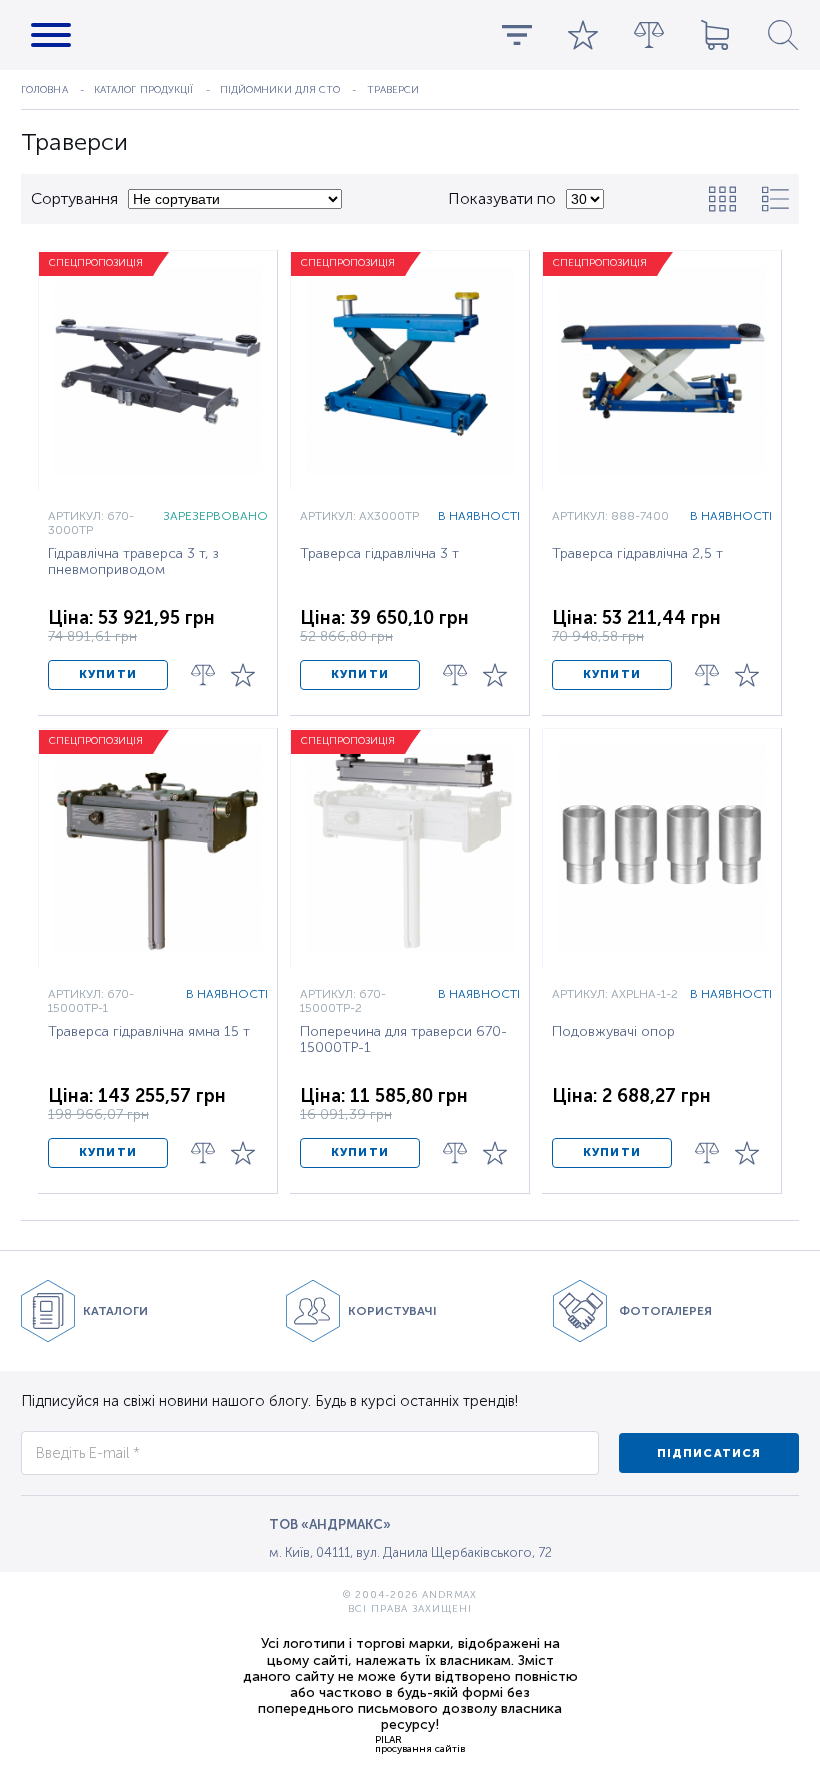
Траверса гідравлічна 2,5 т (637, 554)
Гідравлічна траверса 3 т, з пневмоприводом (133, 562)
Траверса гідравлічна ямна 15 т (149, 1032)
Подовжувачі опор (613, 1032)
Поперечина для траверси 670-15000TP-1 (403, 1040)
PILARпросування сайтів (420, 1744)
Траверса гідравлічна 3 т (379, 554)
